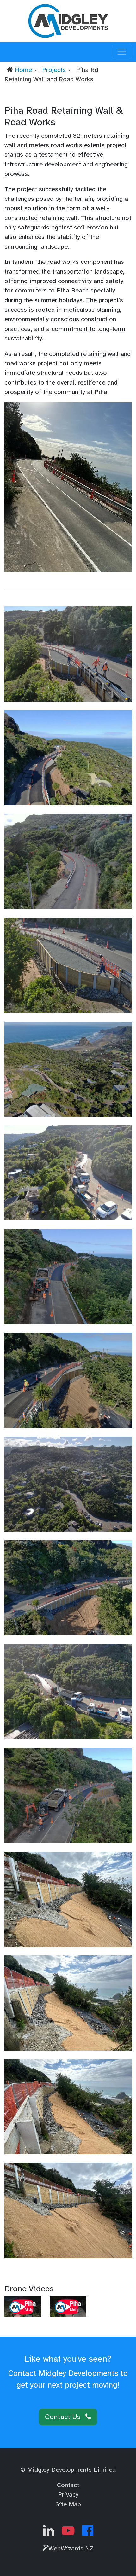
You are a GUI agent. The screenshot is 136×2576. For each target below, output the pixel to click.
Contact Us (64, 2417)
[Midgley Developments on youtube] (68, 2533)
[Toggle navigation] (122, 52)
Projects (54, 70)
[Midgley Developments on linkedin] (49, 2533)
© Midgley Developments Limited (68, 2470)
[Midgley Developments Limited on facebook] (88, 2533)
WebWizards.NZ (71, 2548)
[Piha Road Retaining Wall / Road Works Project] (68, 487)
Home (23, 70)
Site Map (68, 2504)
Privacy (68, 2495)
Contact (68, 2485)
